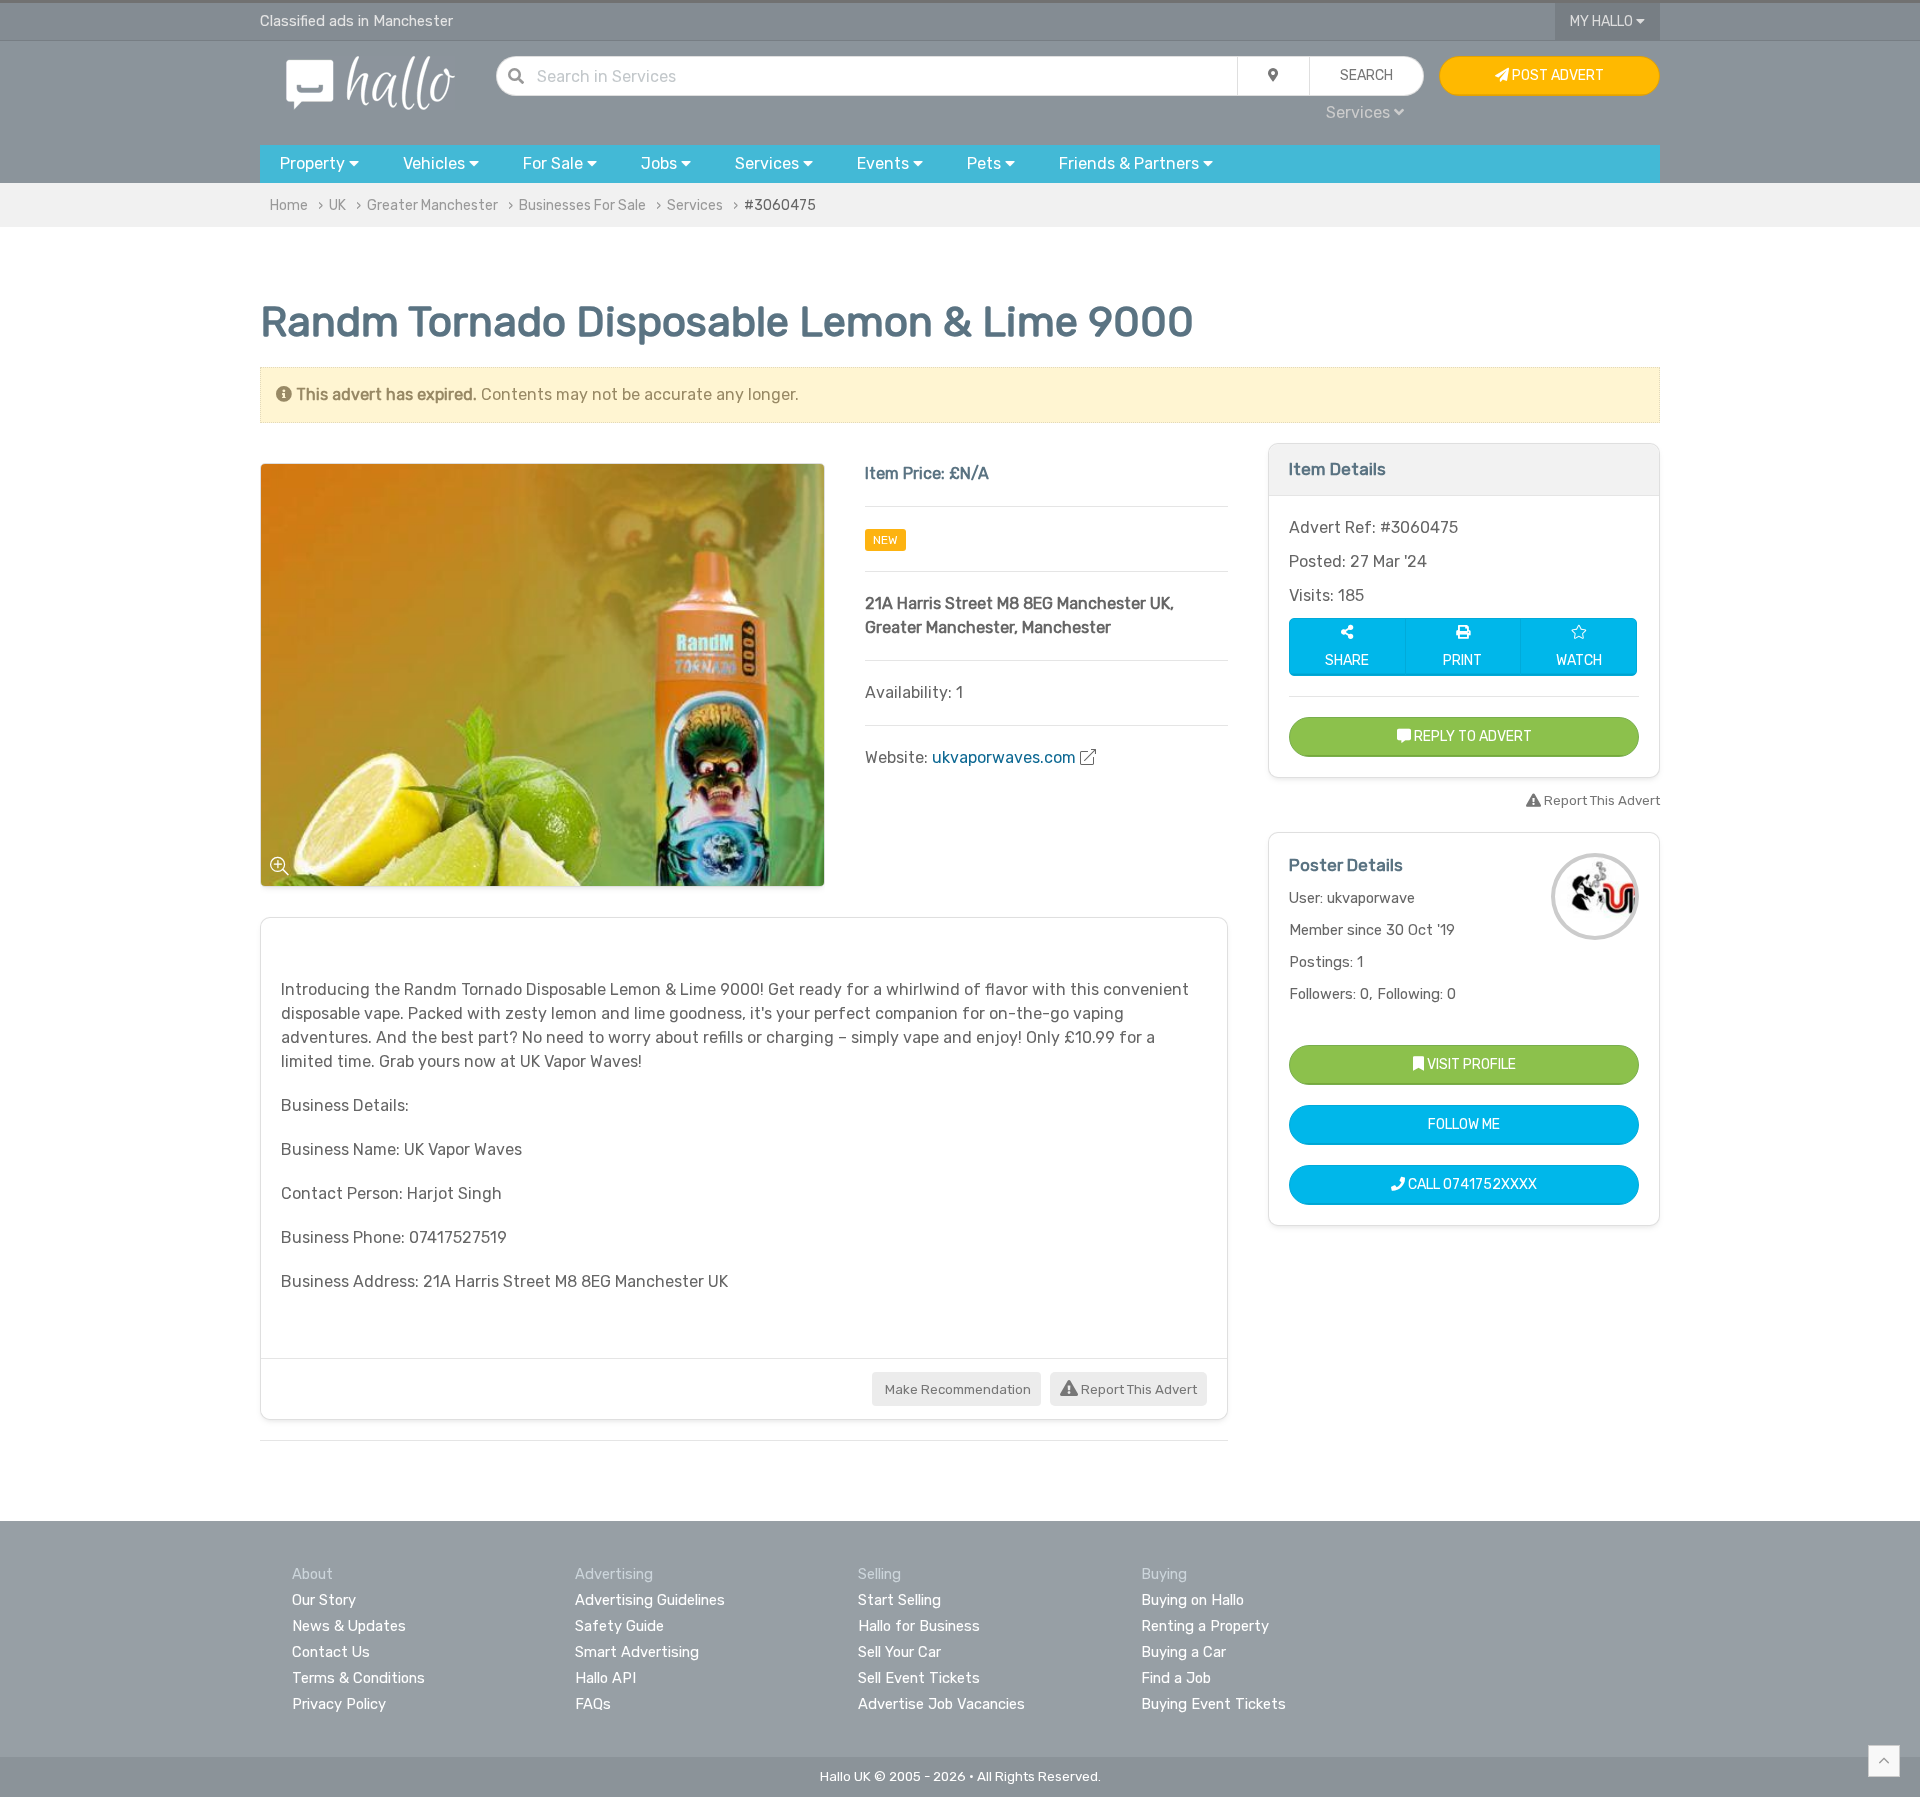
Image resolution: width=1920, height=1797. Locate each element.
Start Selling (899, 1600)
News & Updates (349, 1626)
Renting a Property (1205, 1626)
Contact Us (331, 1652)
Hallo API (605, 1678)
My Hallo (1603, 21)
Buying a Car (1183, 1652)
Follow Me (1464, 1124)
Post (1556, 75)
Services (695, 205)
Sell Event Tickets (919, 1678)
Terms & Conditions (358, 1678)
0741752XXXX (1490, 1184)
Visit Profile (1470, 1064)
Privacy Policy (339, 1704)
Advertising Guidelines (650, 1600)
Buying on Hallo (1192, 1600)
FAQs (593, 1704)
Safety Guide (619, 1626)
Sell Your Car (899, 1652)
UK (337, 205)
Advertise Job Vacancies (941, 1704)
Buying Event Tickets (1213, 1704)
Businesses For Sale (582, 205)
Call (1471, 1184)
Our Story (324, 1600)
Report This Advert (1137, 1389)
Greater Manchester (432, 205)
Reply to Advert (1471, 736)
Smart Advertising (637, 1652)
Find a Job (1176, 1678)
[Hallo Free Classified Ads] (370, 81)
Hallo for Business (919, 1626)
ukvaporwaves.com (1004, 757)
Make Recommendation (956, 1389)
